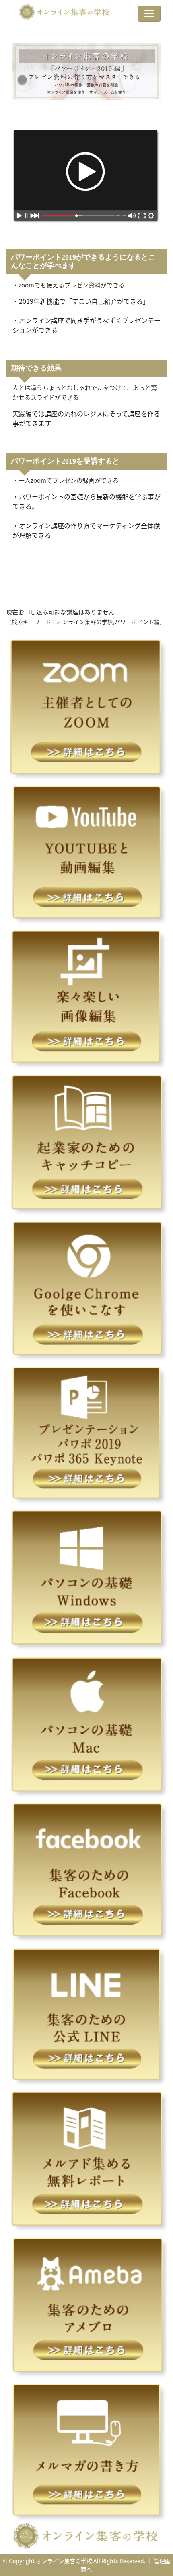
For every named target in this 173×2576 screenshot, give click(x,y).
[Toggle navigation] (149, 14)
